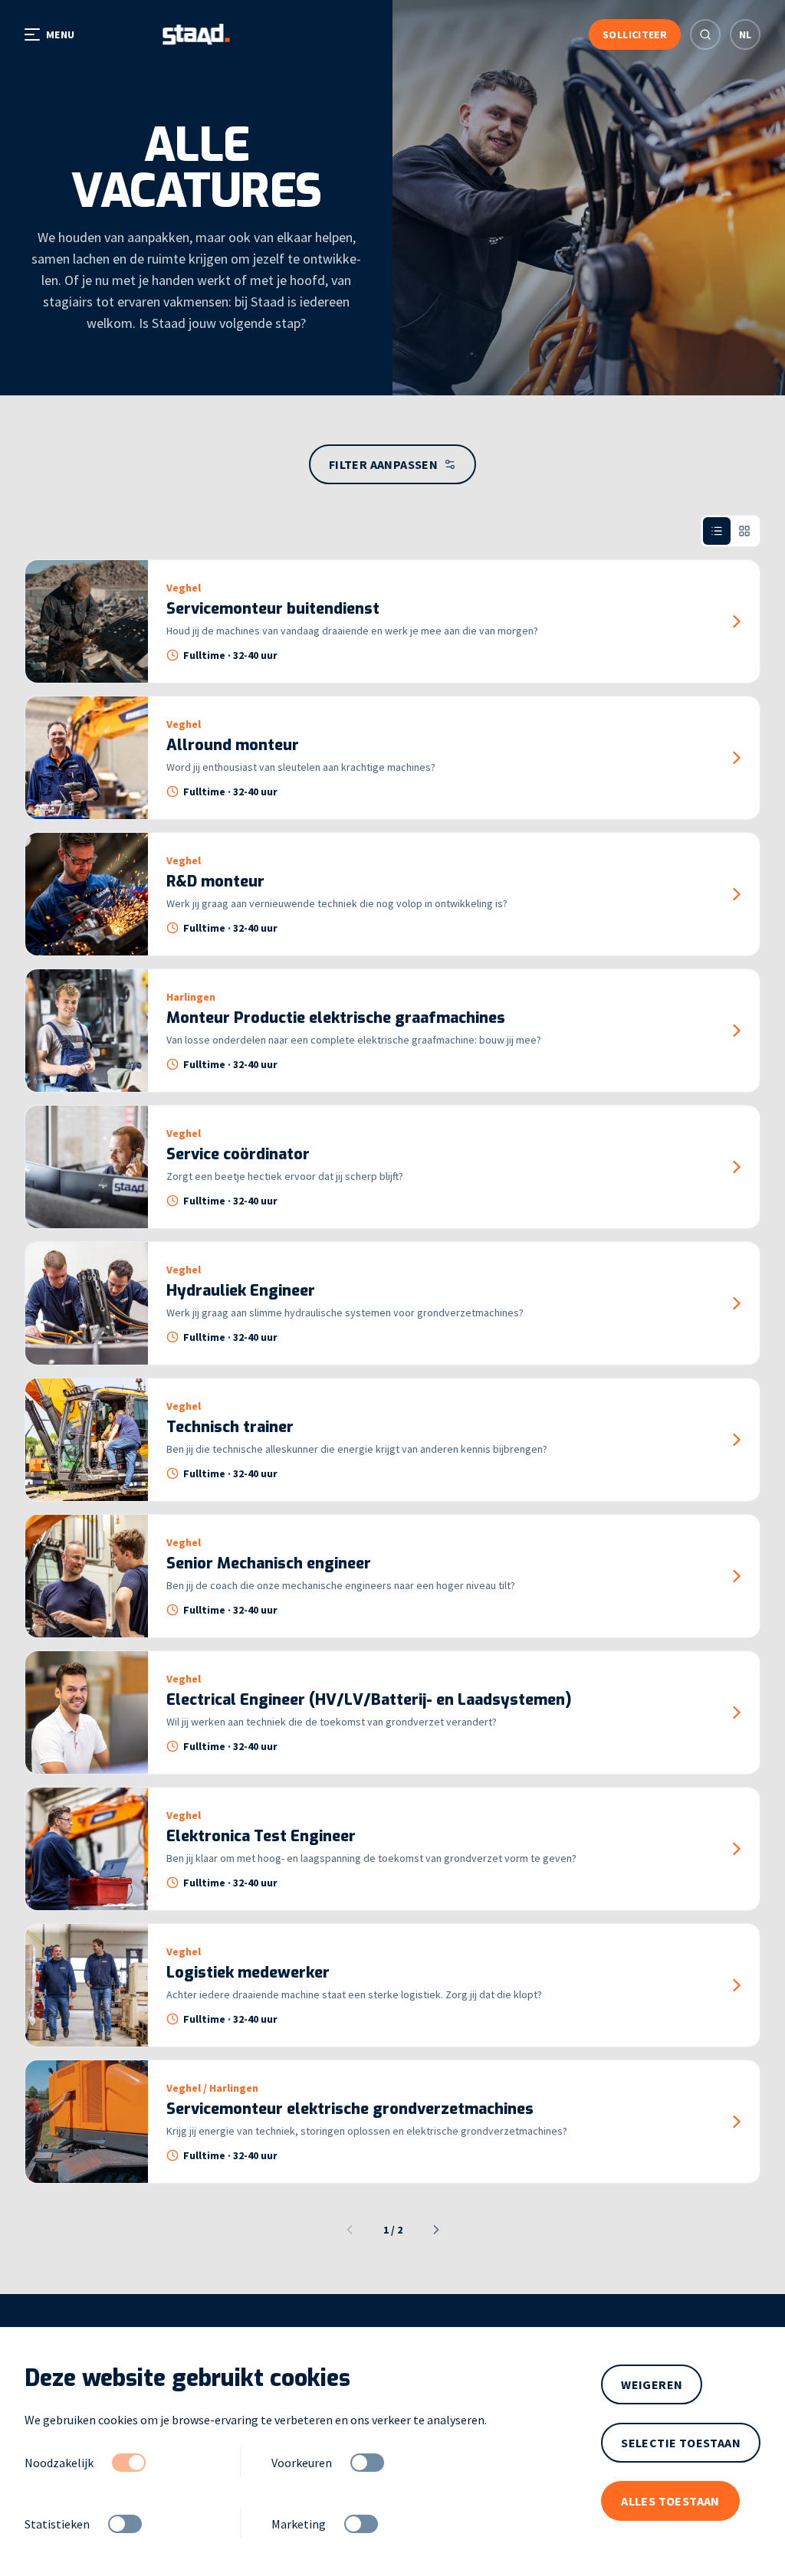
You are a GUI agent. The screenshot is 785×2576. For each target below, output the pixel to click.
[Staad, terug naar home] (196, 34)
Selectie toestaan (681, 2443)
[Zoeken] (705, 34)
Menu (60, 34)
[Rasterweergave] (744, 531)
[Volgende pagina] (436, 2230)
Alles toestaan (670, 2501)
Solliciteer (635, 34)
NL (746, 34)
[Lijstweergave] (717, 531)
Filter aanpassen (383, 464)
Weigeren (652, 2384)
